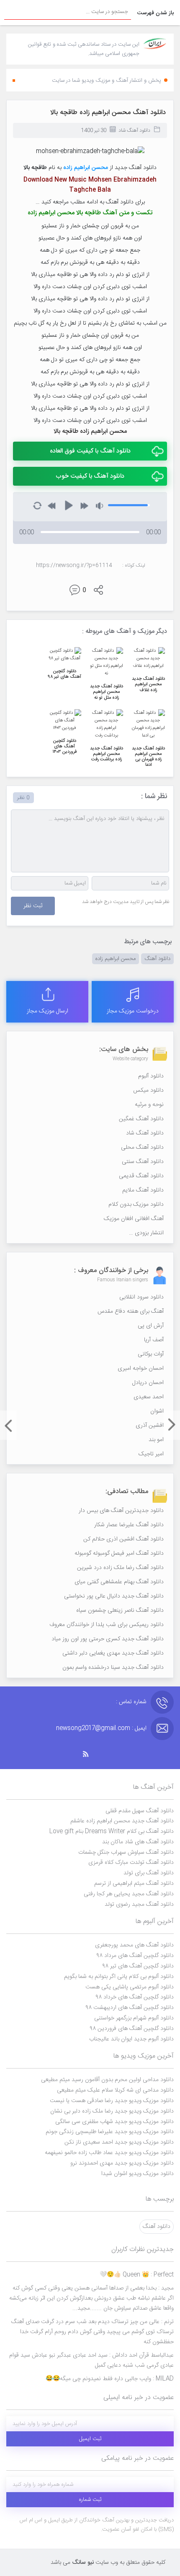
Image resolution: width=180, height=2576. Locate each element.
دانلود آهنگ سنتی (143, 1162)
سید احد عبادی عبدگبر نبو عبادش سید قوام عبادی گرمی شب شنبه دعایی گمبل (91, 2360)
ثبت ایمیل (90, 2439)
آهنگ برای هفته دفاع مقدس (131, 1311)
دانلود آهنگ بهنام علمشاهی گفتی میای (119, 1582)
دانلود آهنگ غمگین (141, 1119)
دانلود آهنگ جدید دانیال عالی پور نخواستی (114, 1596)
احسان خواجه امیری (141, 1369)
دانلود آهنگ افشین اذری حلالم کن (123, 1539)
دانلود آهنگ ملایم (143, 1190)
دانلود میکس (148, 1090)
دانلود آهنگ (157, 959)
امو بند (156, 1440)
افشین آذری (150, 1426)
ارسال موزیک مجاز (48, 1011)
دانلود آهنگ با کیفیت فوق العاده (90, 451)
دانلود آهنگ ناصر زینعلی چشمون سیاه (120, 1611)
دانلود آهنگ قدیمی (141, 1176)
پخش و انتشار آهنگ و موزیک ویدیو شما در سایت (107, 81)
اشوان (157, 1411)
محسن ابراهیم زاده (116, 959)
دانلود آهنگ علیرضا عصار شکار (129, 1525)
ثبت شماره (90, 2500)
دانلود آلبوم (151, 1076)
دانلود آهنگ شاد (134, 130)
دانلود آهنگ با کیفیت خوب (90, 476)
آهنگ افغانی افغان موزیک (134, 1219)
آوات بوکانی (151, 1354)
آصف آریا (154, 1340)
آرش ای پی (151, 1326)
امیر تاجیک (151, 1454)
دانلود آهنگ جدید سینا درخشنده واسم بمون (113, 1668)
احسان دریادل (148, 1383)
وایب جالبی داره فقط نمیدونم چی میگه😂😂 (110, 2379)
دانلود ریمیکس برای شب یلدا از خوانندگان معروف (107, 1625)
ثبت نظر (33, 906)
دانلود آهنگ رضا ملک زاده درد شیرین (120, 1568)
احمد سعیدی (149, 1397)
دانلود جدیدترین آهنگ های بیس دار (121, 1511)
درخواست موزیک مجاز (133, 1011)
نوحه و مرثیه (149, 1105)
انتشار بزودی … (146, 1233)
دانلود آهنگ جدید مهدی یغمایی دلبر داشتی (113, 1653)
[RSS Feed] (90, 1754)
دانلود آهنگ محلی (142, 1147)
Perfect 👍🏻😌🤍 (137, 2275)
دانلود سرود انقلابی (141, 1297)
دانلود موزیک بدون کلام (136, 1205)
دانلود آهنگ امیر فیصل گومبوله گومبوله (119, 1553)
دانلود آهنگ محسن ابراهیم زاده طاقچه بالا (108, 113)
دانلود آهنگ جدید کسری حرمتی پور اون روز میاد (108, 1639)
